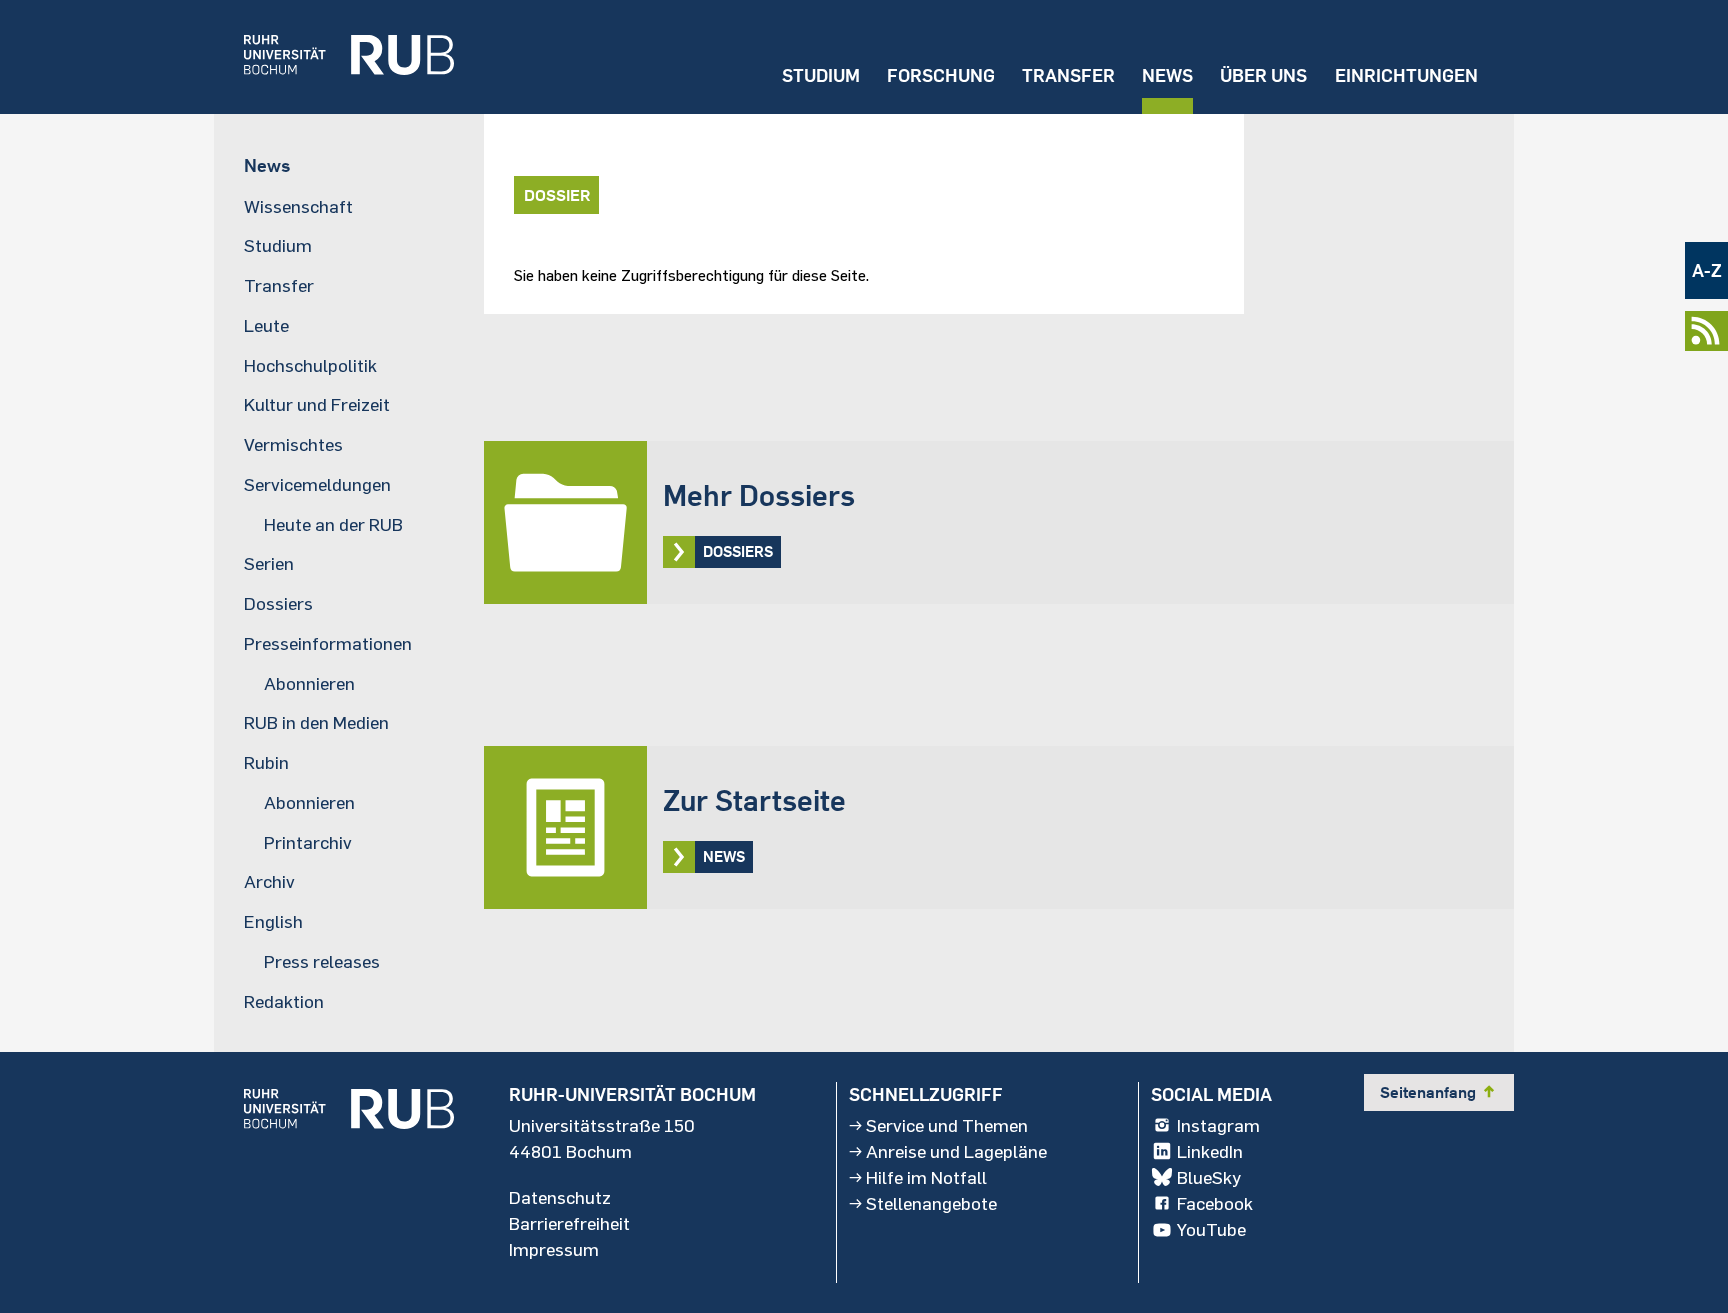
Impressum (554, 1249)
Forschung (941, 75)
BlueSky (1209, 1177)
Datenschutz (560, 1197)
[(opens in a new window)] (334, 57)
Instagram (1218, 1125)
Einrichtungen (1406, 75)
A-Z (1707, 270)
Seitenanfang (1439, 1092)
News (1167, 75)
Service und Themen (947, 1125)
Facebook (1215, 1203)
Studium (821, 75)
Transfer (1068, 75)
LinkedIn (1210, 1151)
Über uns (1263, 75)
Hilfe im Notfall (926, 1177)
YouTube (1211, 1229)
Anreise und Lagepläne (956, 1151)
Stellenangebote (931, 1203)
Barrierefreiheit (569, 1223)
